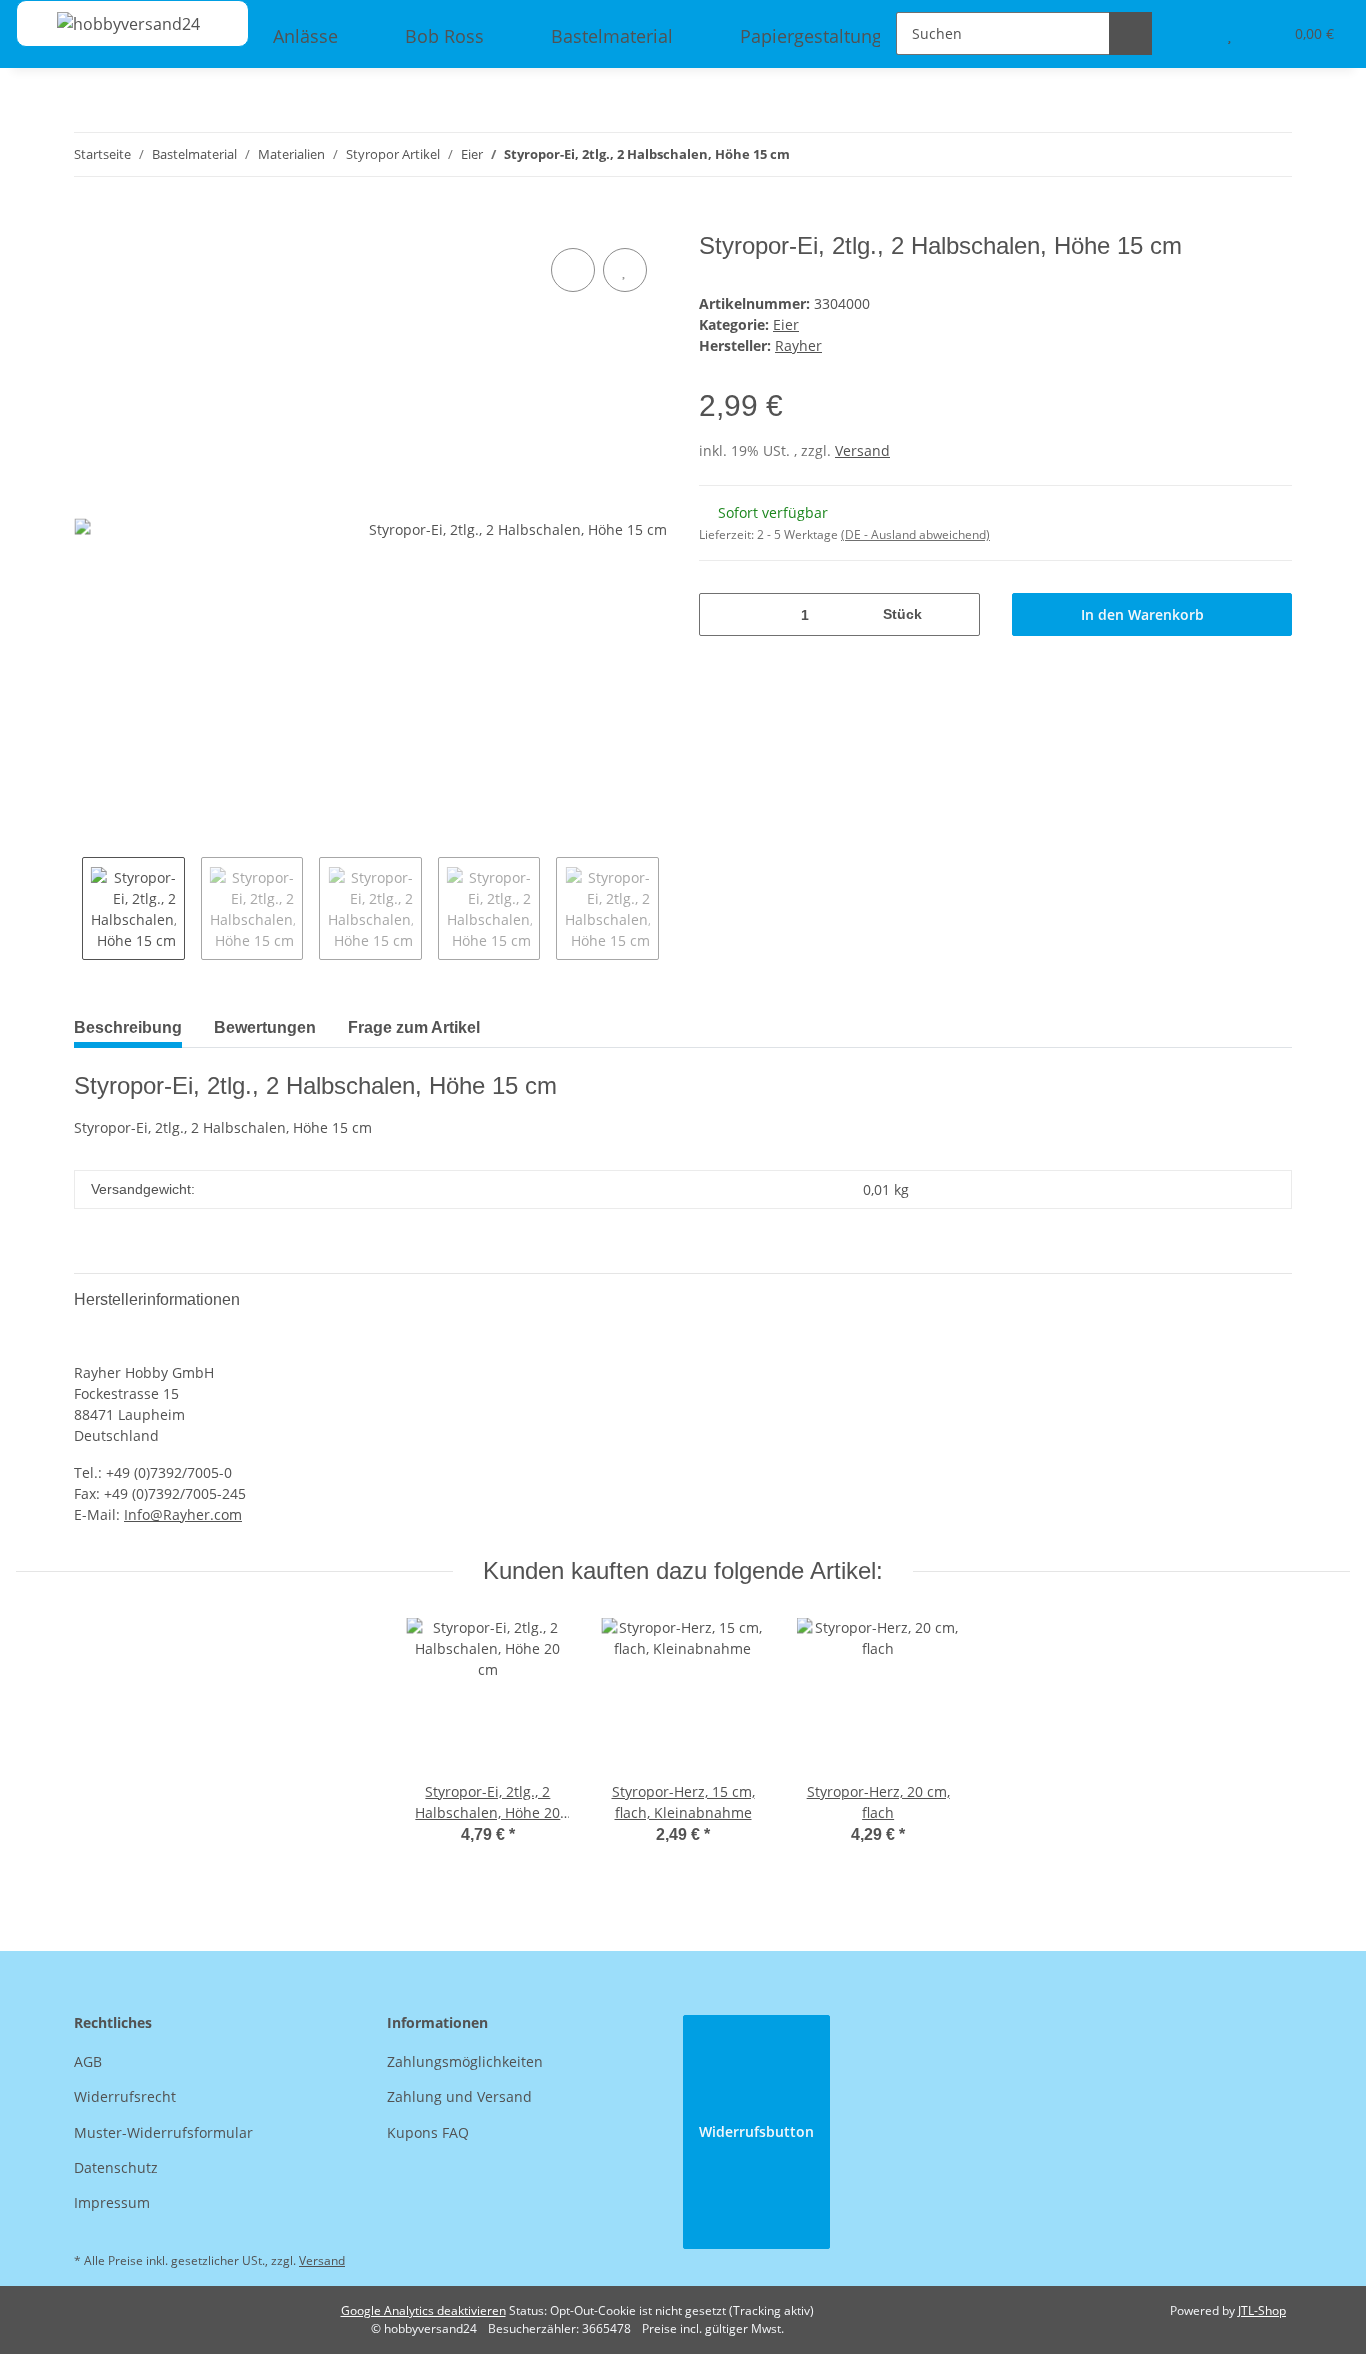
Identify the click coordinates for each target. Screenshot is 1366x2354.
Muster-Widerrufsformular (163, 2132)
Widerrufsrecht (125, 2096)
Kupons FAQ (428, 2132)
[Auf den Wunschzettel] (625, 270)
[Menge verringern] (721, 614)
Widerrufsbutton (756, 2131)
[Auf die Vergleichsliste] (573, 270)
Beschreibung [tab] (128, 1027)
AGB (88, 2061)
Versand (862, 450)
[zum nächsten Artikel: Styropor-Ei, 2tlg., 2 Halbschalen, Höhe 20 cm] (1270, 154)
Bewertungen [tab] (265, 1027)
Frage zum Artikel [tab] (414, 1027)
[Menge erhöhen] (957, 614)
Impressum (112, 2202)
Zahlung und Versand (459, 2096)
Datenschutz (116, 2167)
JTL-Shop (1262, 2310)
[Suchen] (1130, 33)
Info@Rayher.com (183, 1514)
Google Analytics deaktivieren (423, 2310)
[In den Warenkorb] (90, 221)
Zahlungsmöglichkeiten (465, 2061)
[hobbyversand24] (108, 23)
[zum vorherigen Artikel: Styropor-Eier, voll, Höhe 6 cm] (1227, 154)
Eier (786, 324)
